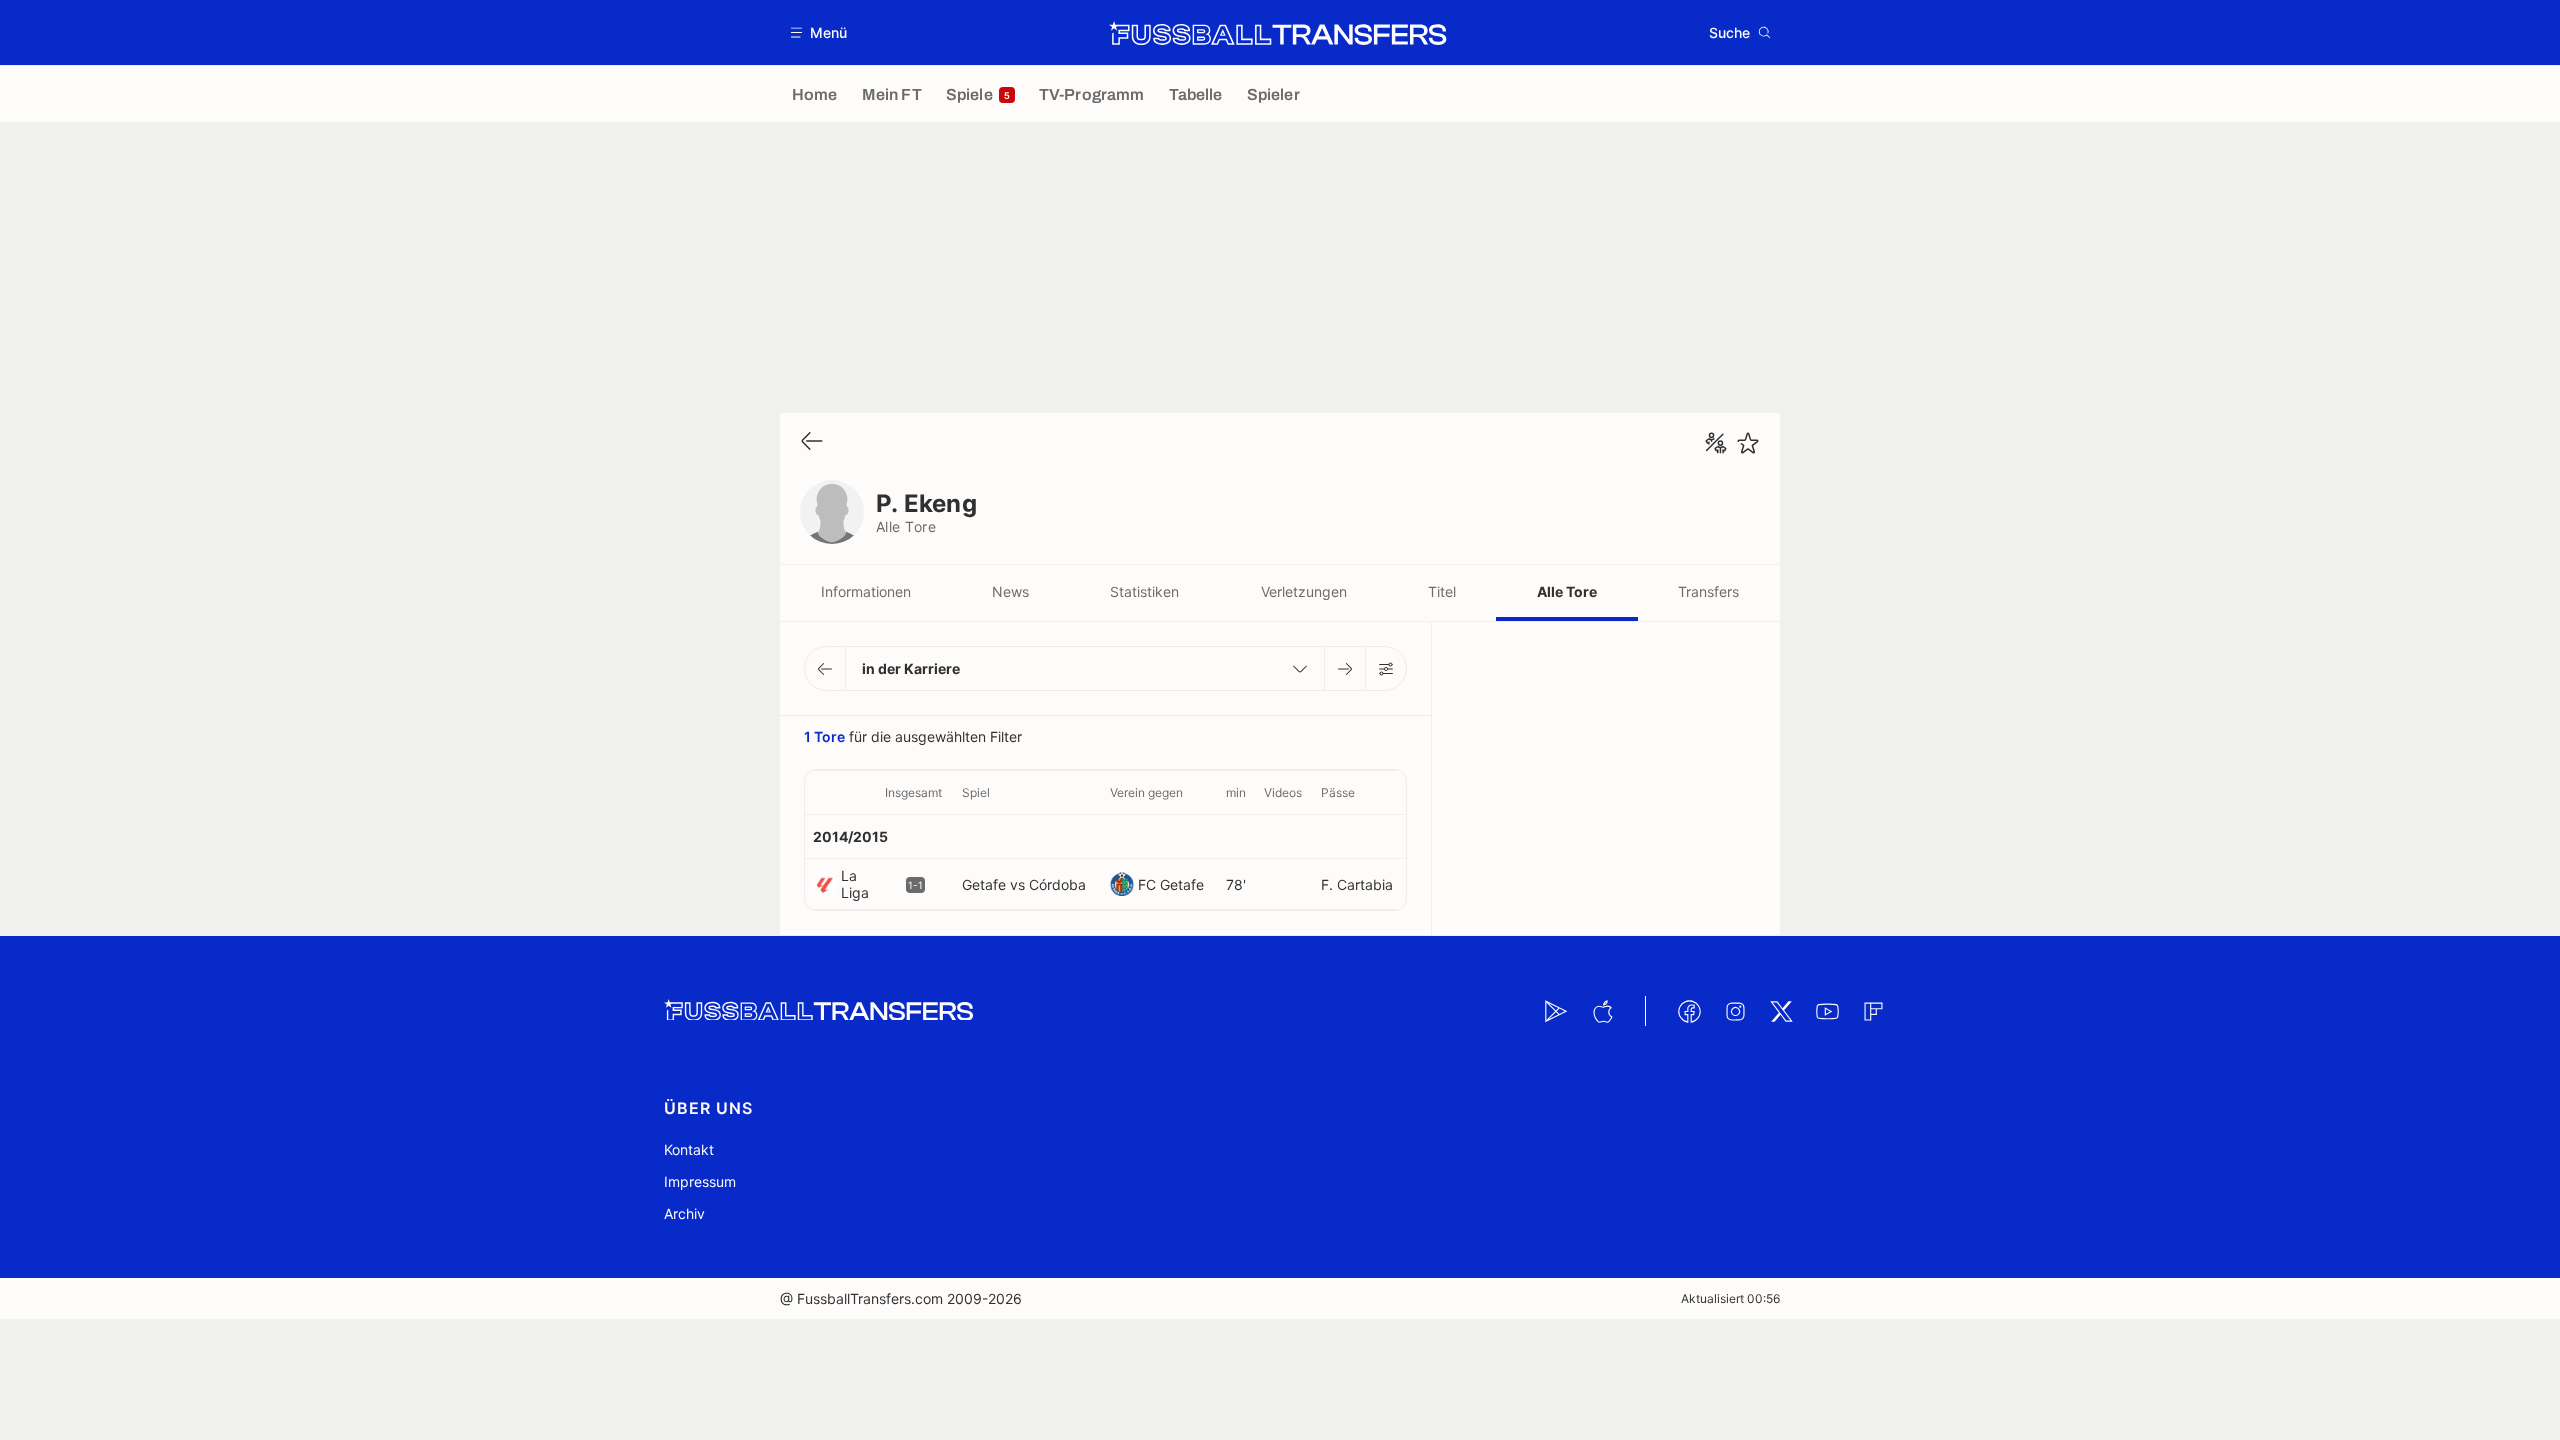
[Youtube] (1827, 1011)
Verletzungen (1304, 591)
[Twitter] (1781, 1011)
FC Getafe (1171, 884)
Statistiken (1144, 591)
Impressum (700, 1181)
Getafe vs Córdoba (1024, 884)
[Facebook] (1689, 1011)
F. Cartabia (1357, 884)
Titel (1442, 591)
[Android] (1556, 1011)
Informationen (866, 591)
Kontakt (689, 1149)
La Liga (855, 884)
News (1010, 591)
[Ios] (1602, 1011)
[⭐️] (1748, 443)
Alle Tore (1567, 591)
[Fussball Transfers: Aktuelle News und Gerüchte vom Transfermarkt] (1278, 33)
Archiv (684, 1213)
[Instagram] (1735, 1011)
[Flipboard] (1873, 1011)
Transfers (1708, 591)
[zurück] (812, 442)
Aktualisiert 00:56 (1730, 1298)
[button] (819, 32)
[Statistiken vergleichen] (1716, 443)
